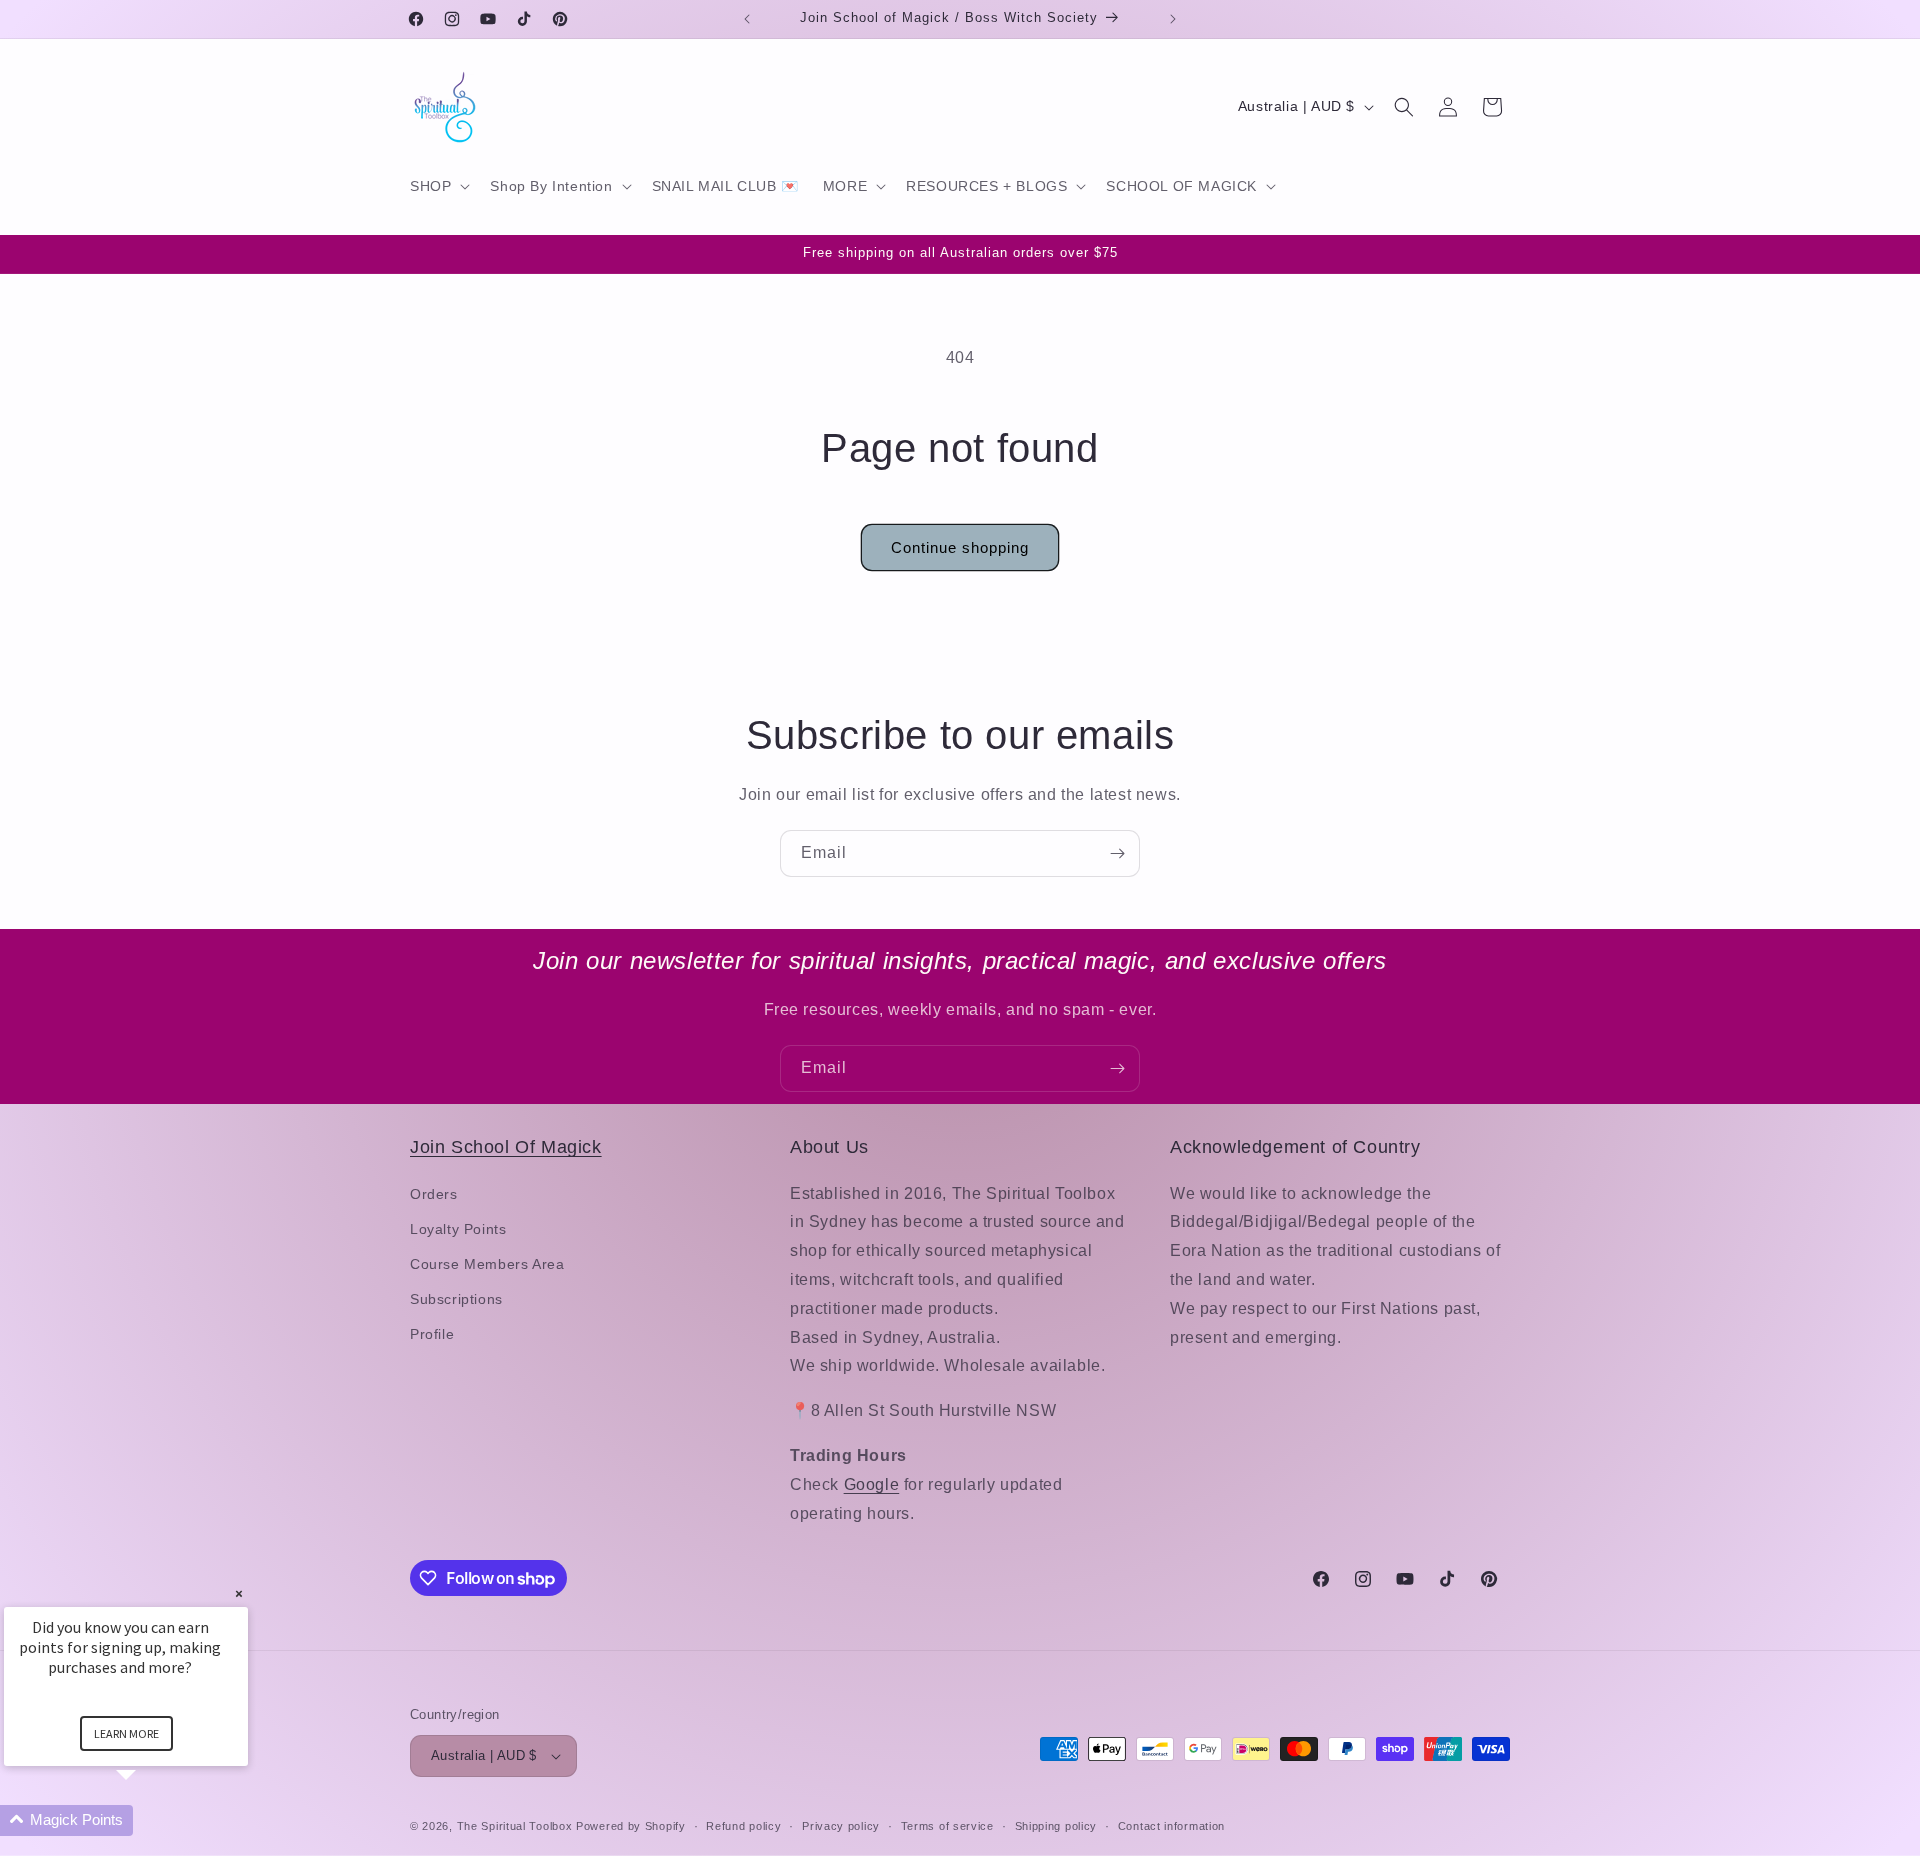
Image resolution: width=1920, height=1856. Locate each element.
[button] (438, 186)
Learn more (126, 1733)
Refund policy (743, 1826)
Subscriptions (456, 1299)
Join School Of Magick (506, 1147)
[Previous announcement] (747, 19)
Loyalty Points (458, 1229)
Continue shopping (960, 547)
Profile (432, 1334)
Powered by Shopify (631, 1826)
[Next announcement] (1173, 19)
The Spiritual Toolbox (515, 1826)
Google (872, 1484)
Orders (434, 1194)
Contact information (1171, 1826)
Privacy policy (841, 1826)
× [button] (239, 1593)
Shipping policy (1056, 1826)
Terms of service (947, 1826)
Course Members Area (487, 1264)
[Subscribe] (1117, 853)
